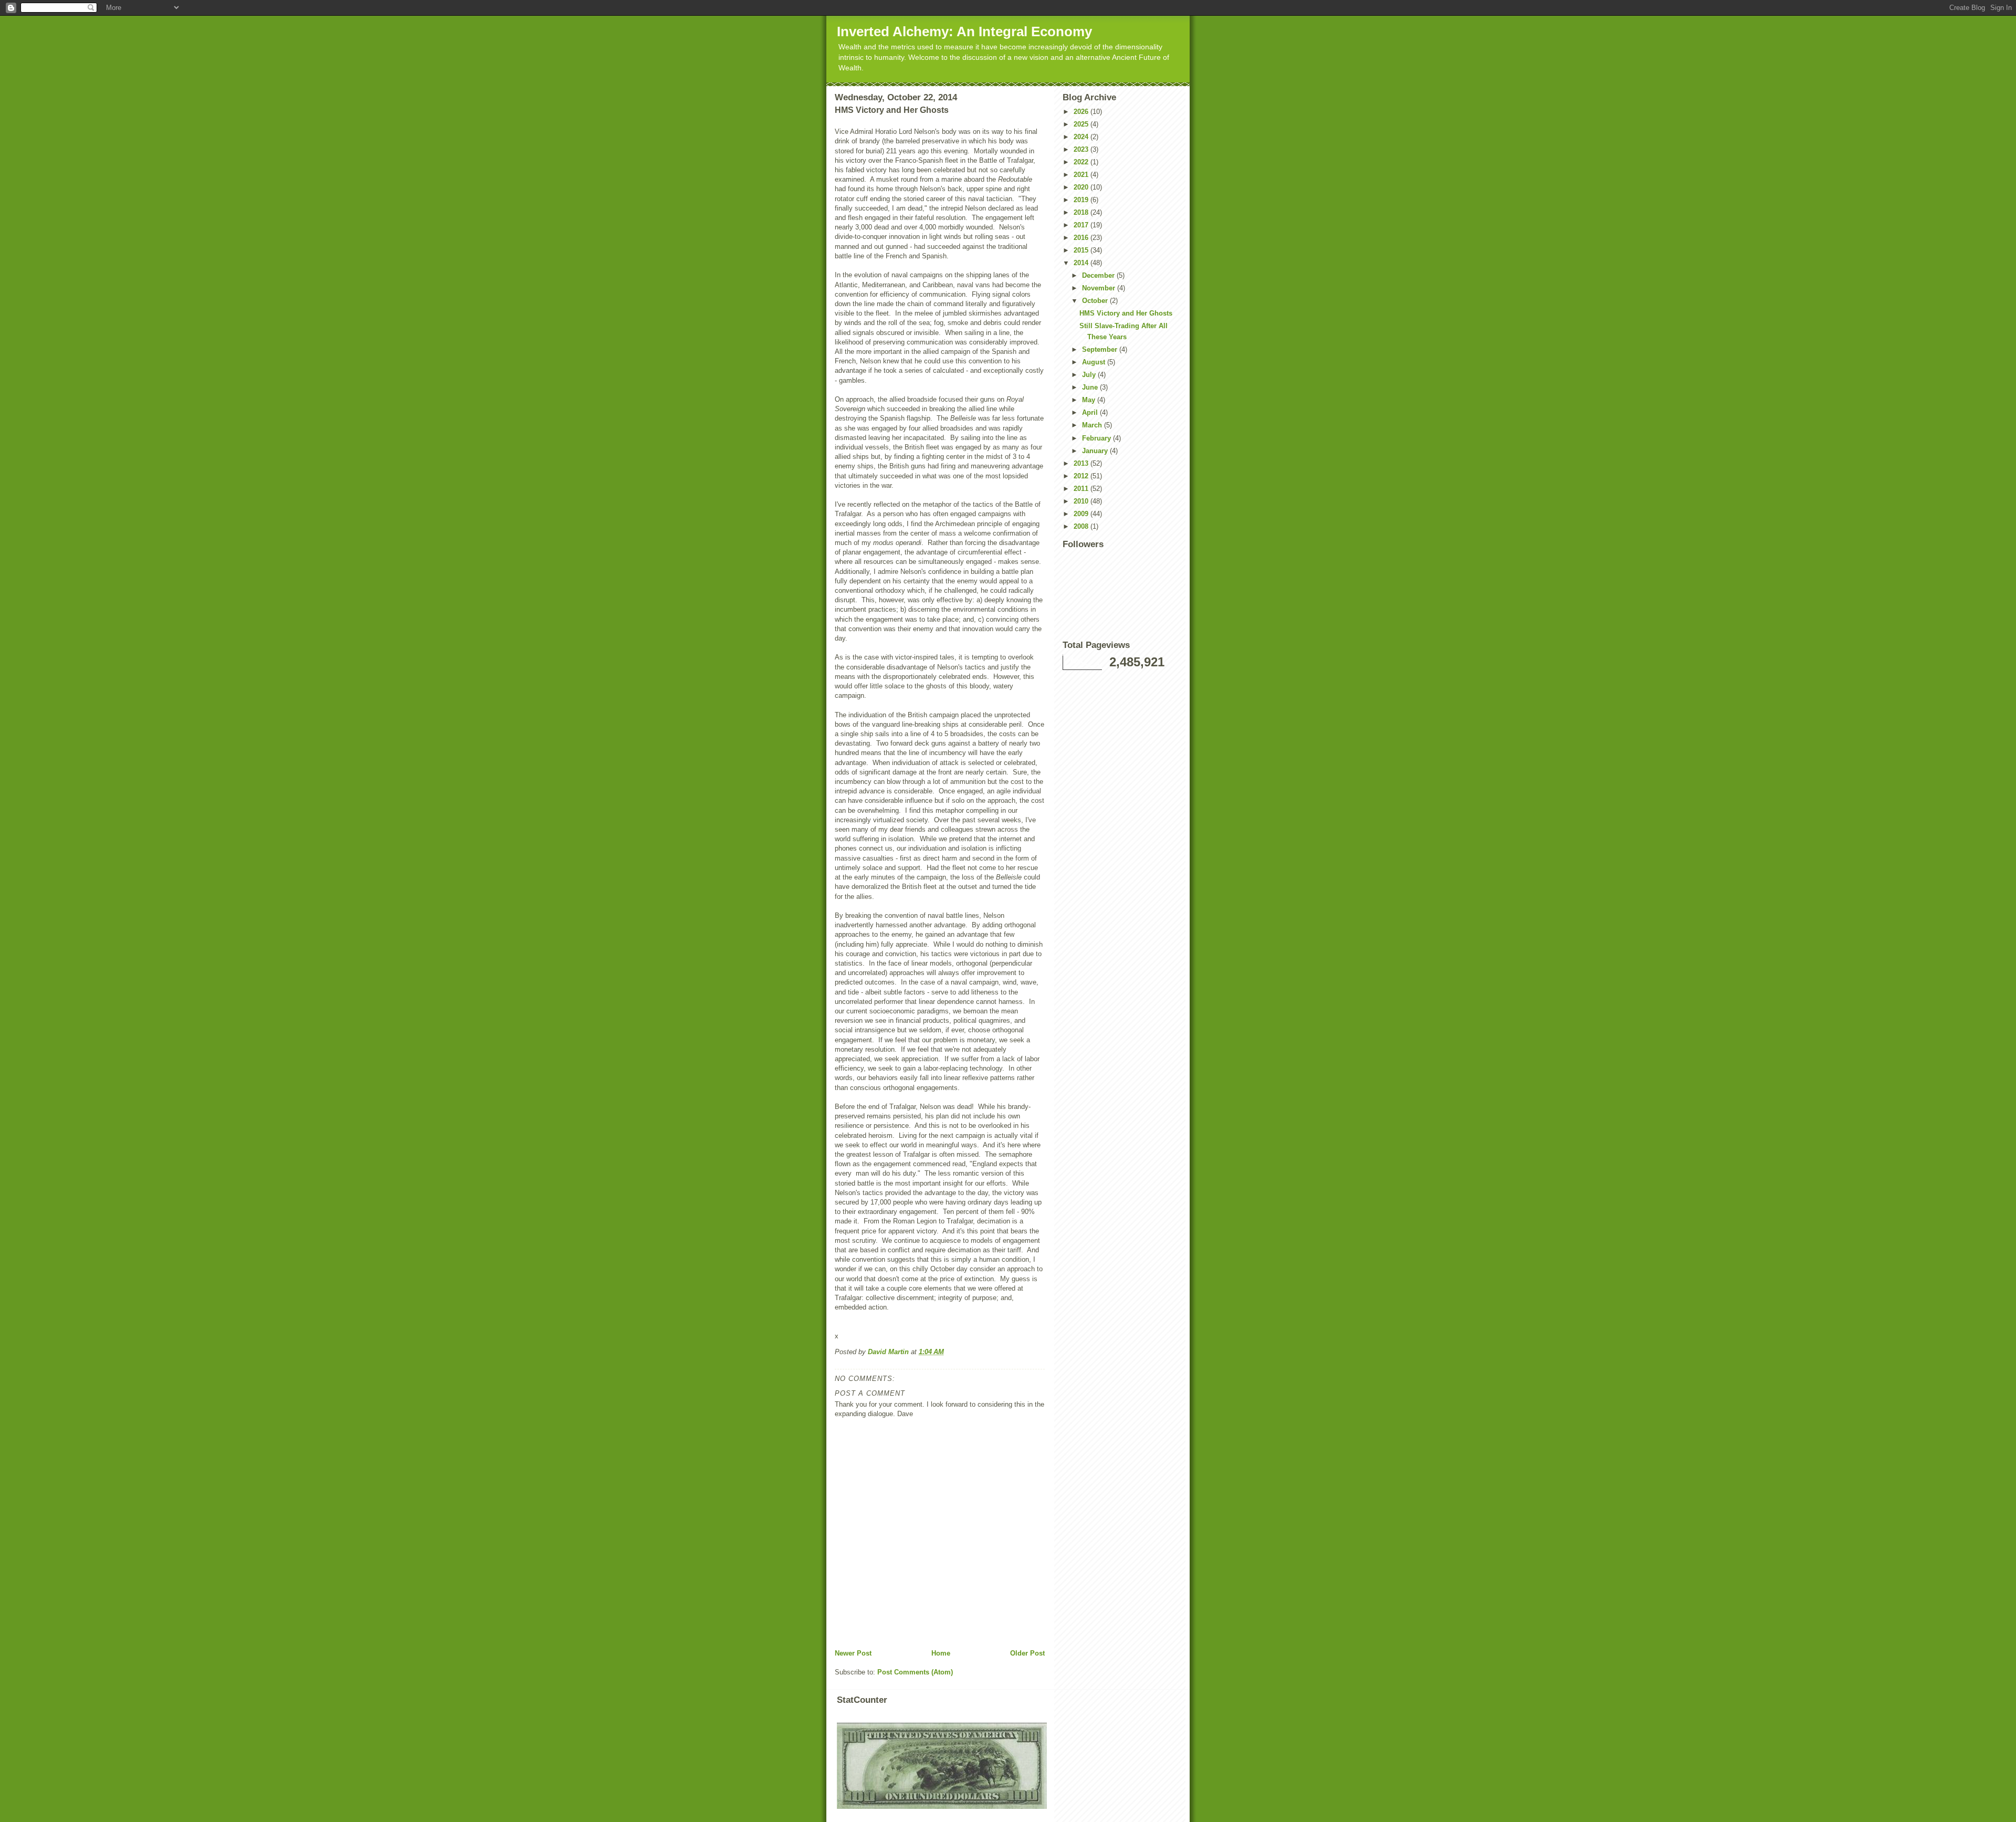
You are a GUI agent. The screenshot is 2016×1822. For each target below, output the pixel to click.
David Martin (889, 1352)
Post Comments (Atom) (915, 1672)
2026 (1082, 112)
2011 (1082, 489)
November (1100, 288)
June (1091, 387)
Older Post (1027, 1653)
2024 (1082, 137)
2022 (1082, 162)
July (1090, 375)
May (1090, 400)
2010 (1082, 501)
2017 (1082, 225)
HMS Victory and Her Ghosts (1126, 313)
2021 (1082, 175)
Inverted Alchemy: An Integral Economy (964, 32)
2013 (1082, 463)
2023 (1082, 149)
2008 (1082, 526)
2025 (1082, 124)
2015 (1082, 250)
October (1096, 301)
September (1101, 349)
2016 (1082, 238)
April (1091, 412)
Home (941, 1653)
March (1093, 425)
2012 (1082, 476)
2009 (1082, 514)
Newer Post (853, 1653)
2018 (1082, 212)
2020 (1082, 187)
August (1095, 362)
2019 (1082, 200)
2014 (1082, 263)
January (1096, 451)
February (1098, 438)
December (1099, 275)
